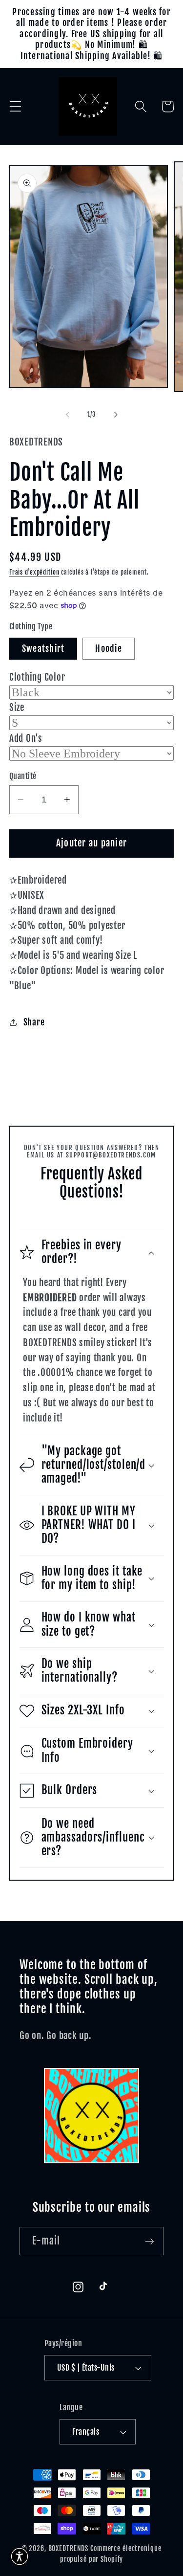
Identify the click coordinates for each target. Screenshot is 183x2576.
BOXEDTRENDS (69, 2548)
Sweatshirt (43, 648)
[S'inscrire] (150, 2241)
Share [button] (34, 1022)
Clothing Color (37, 677)
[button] (15, 106)
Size (17, 708)
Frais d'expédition (34, 572)
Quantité (23, 776)
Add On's (26, 738)
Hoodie (109, 648)
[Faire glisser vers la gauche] (67, 415)
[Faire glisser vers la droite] (116, 415)
